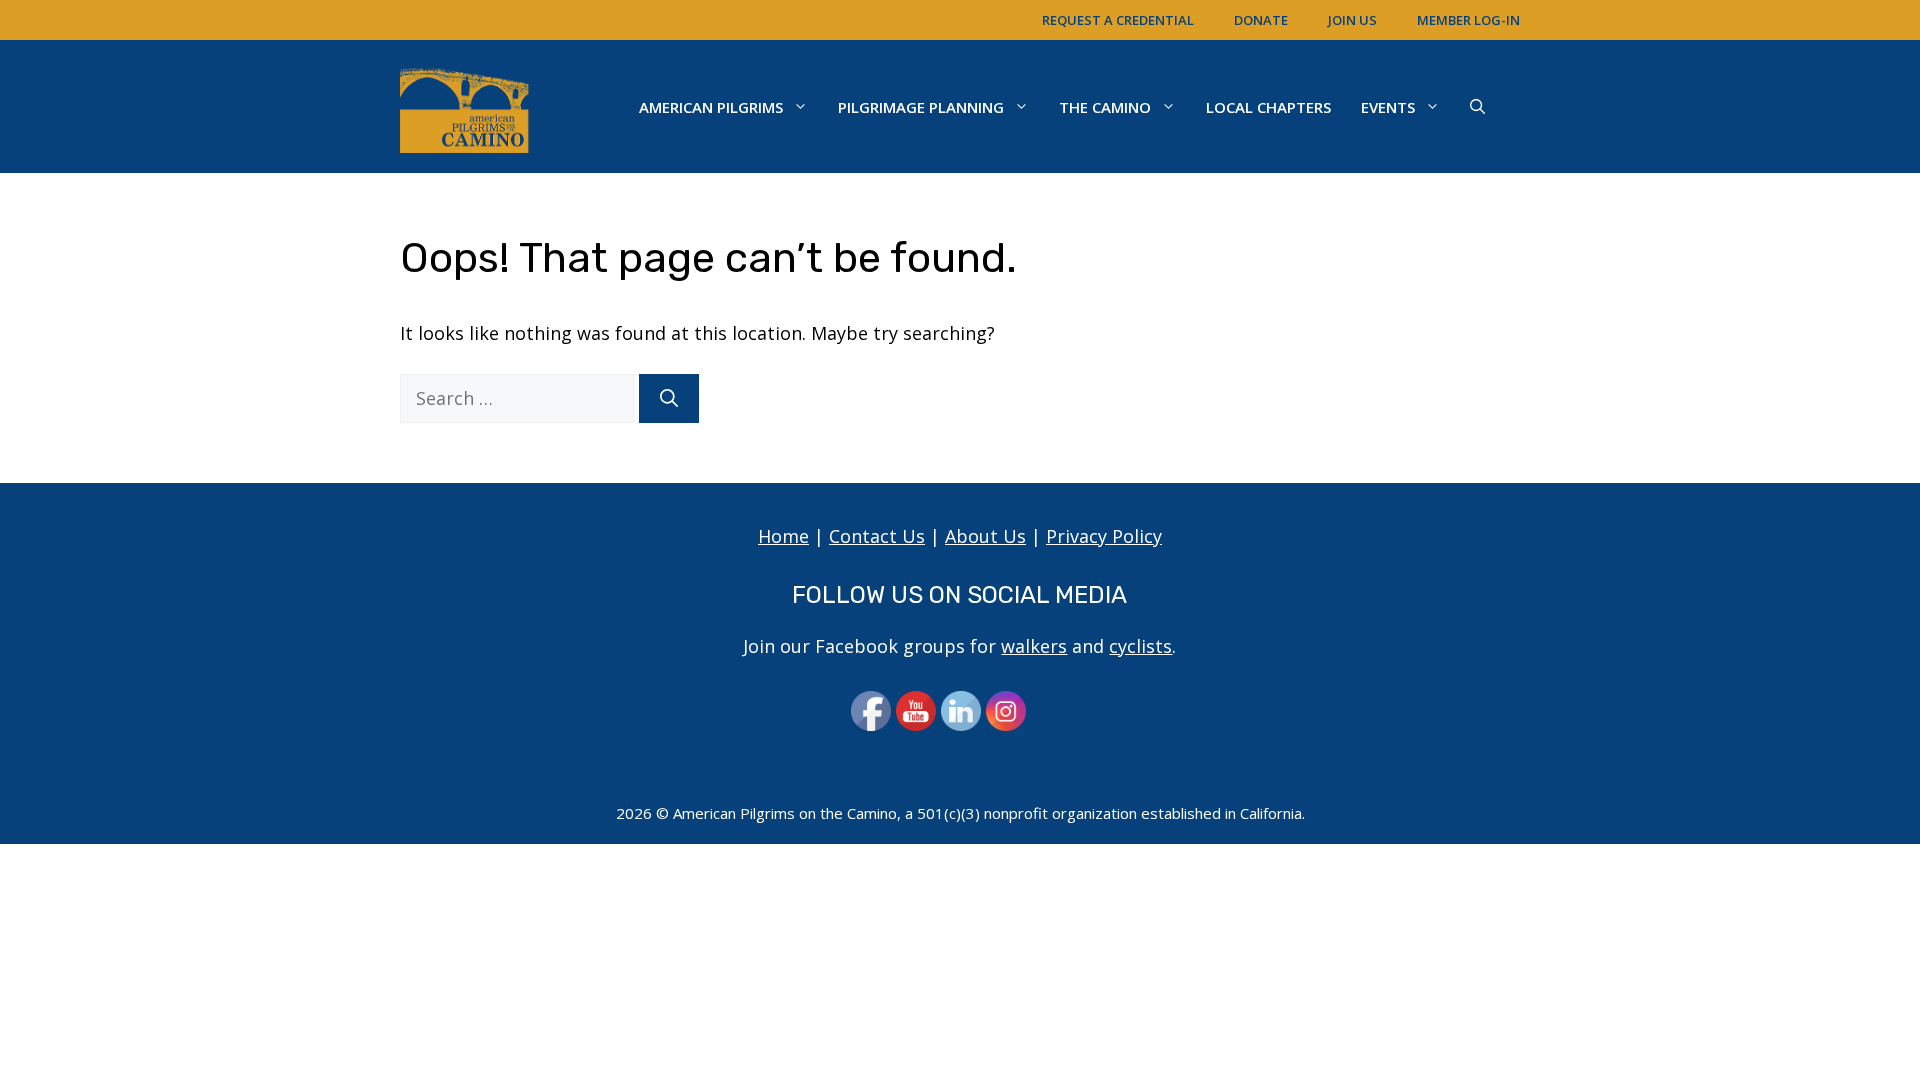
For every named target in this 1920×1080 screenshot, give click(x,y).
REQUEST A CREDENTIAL (1118, 20)
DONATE (1261, 20)
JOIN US (1352, 20)
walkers (1034, 646)
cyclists (1140, 646)
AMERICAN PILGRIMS (711, 107)
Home (783, 536)
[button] (1477, 107)
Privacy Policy (1104, 536)
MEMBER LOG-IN (1468, 20)
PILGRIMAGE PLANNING (921, 107)
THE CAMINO (1105, 107)
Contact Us (877, 536)
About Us (985, 536)
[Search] (669, 398)
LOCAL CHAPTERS (1268, 107)
